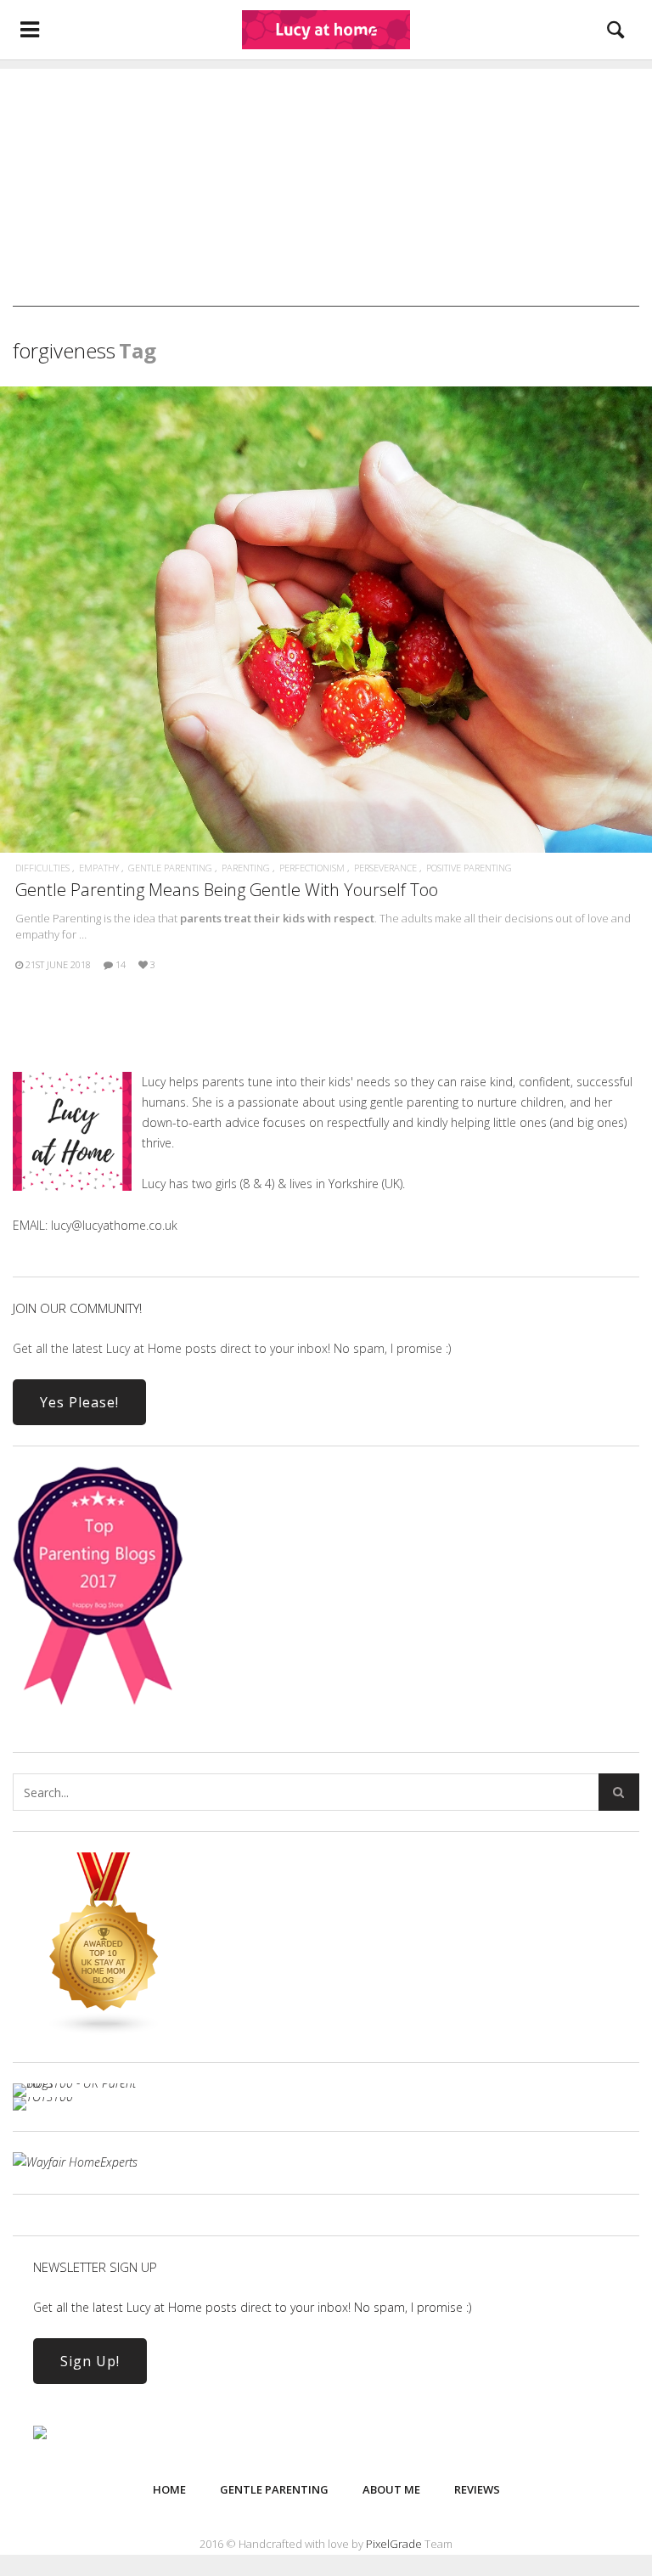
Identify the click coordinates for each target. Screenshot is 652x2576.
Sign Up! (90, 2361)
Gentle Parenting (170, 868)
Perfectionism (312, 868)
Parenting (246, 868)
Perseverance (385, 868)
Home (169, 2489)
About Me (391, 2489)
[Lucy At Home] (326, 30)
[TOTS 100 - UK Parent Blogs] (83, 2083)
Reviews (477, 2489)
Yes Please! (79, 1402)
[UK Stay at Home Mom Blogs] (104, 2031)
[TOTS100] (43, 2097)
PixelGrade (394, 2544)
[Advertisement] (326, 188)
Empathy (99, 868)
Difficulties (42, 868)
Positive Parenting (469, 868)
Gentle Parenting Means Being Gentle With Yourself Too (227, 890)
